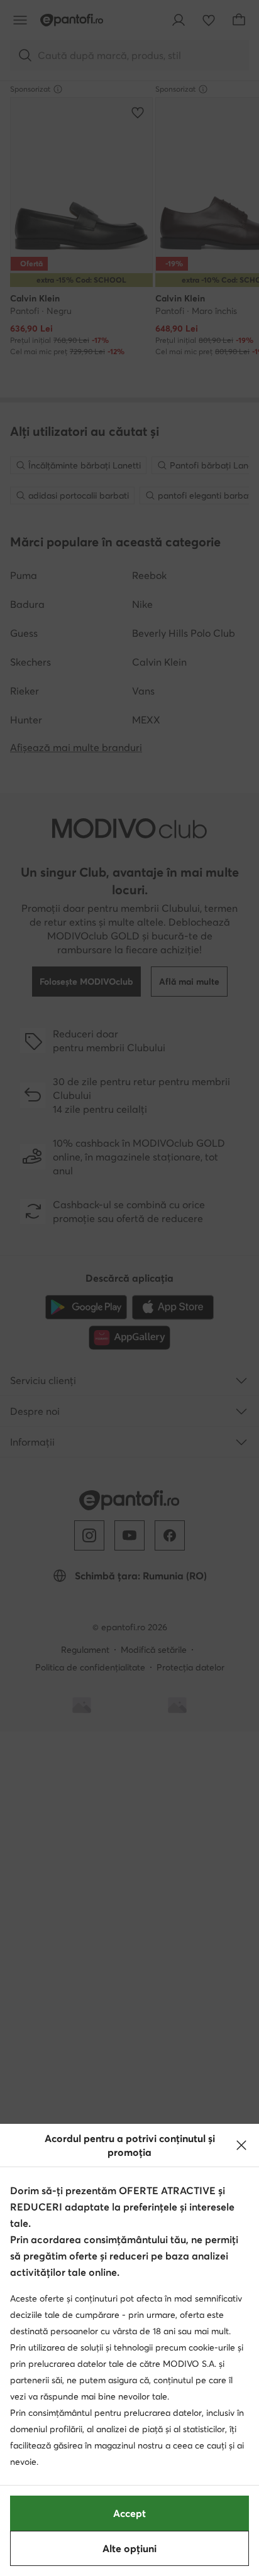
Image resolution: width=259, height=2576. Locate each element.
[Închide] (241, 2145)
